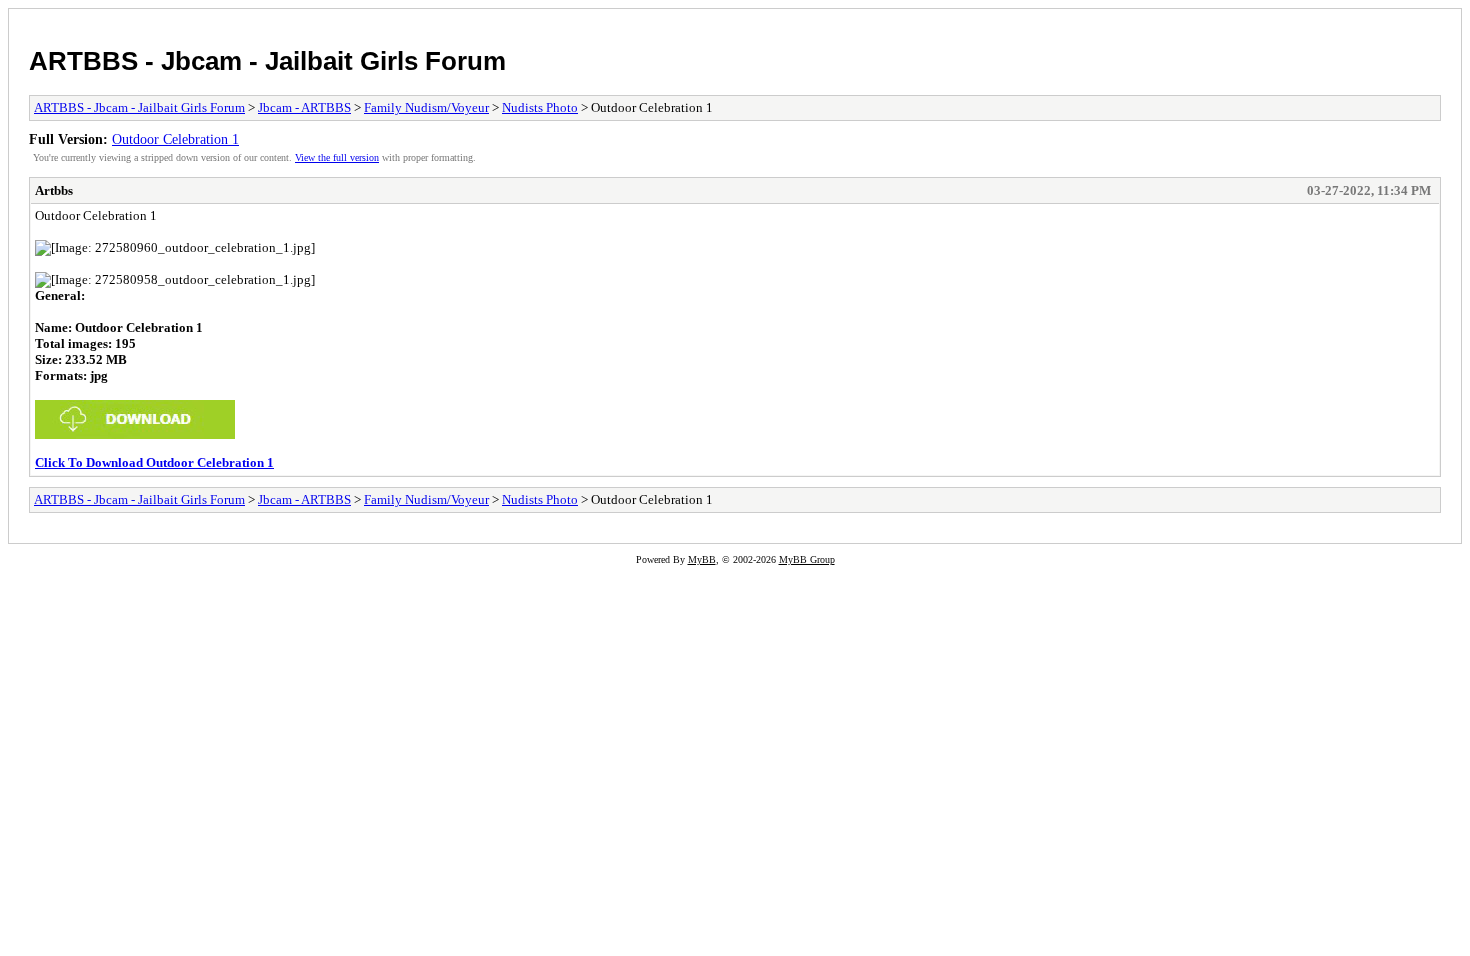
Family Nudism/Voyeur (426, 107)
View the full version (337, 157)
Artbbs (54, 190)
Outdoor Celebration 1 (175, 139)
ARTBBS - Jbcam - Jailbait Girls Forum (267, 61)
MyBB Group (807, 559)
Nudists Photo (540, 107)
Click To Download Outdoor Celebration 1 (154, 462)
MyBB (702, 559)
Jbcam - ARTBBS (304, 107)
